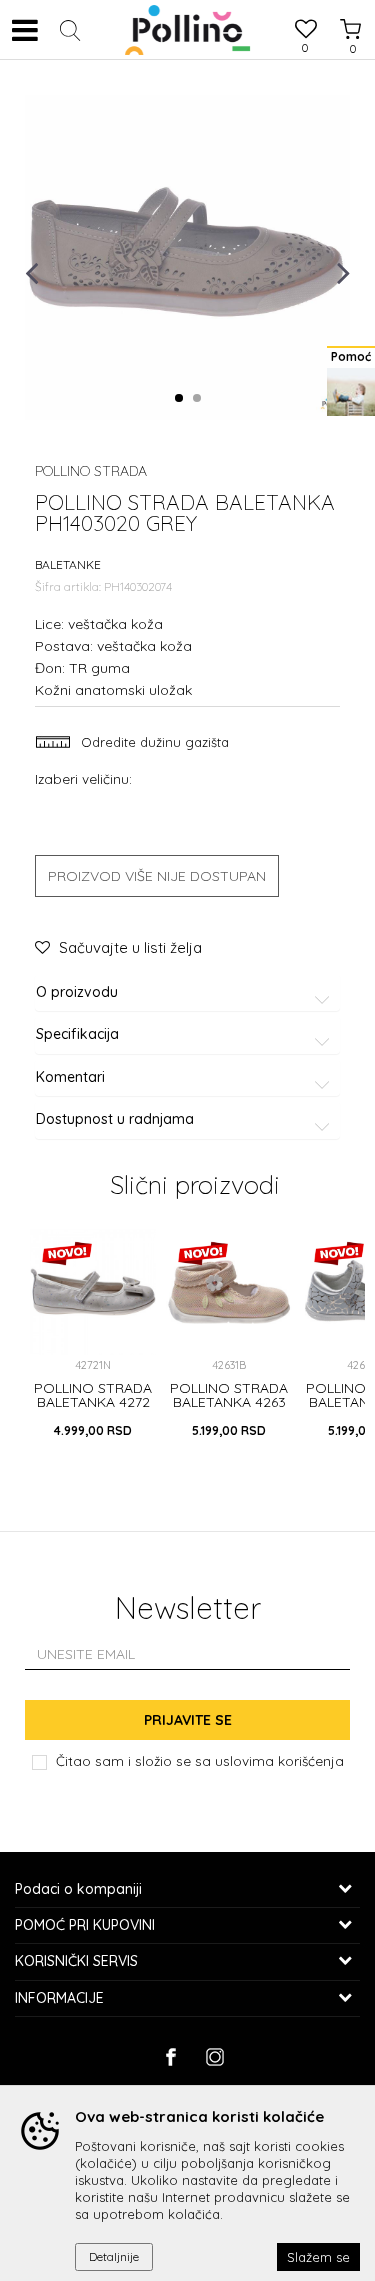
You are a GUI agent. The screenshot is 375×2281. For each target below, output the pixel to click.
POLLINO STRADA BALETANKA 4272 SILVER (93, 1402)
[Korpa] (345, 11)
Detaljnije (114, 2256)
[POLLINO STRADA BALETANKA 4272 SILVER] (93, 1292)
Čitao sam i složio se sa (200, 1760)
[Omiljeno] (305, 32)
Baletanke (68, 564)
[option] (187, 257)
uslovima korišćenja (279, 1760)
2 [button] (200, 399)
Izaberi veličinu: (83, 778)
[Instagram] (214, 2057)
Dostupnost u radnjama (115, 1119)
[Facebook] (170, 2057)
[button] (70, 30)
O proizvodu (77, 992)
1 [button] (182, 399)
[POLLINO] (187, 30)
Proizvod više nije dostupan (157, 876)
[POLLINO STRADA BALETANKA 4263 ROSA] (229, 1292)
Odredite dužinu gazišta (153, 742)
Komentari (70, 1077)
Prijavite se (188, 1720)
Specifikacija (77, 1034)
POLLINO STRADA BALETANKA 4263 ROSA (229, 1402)
